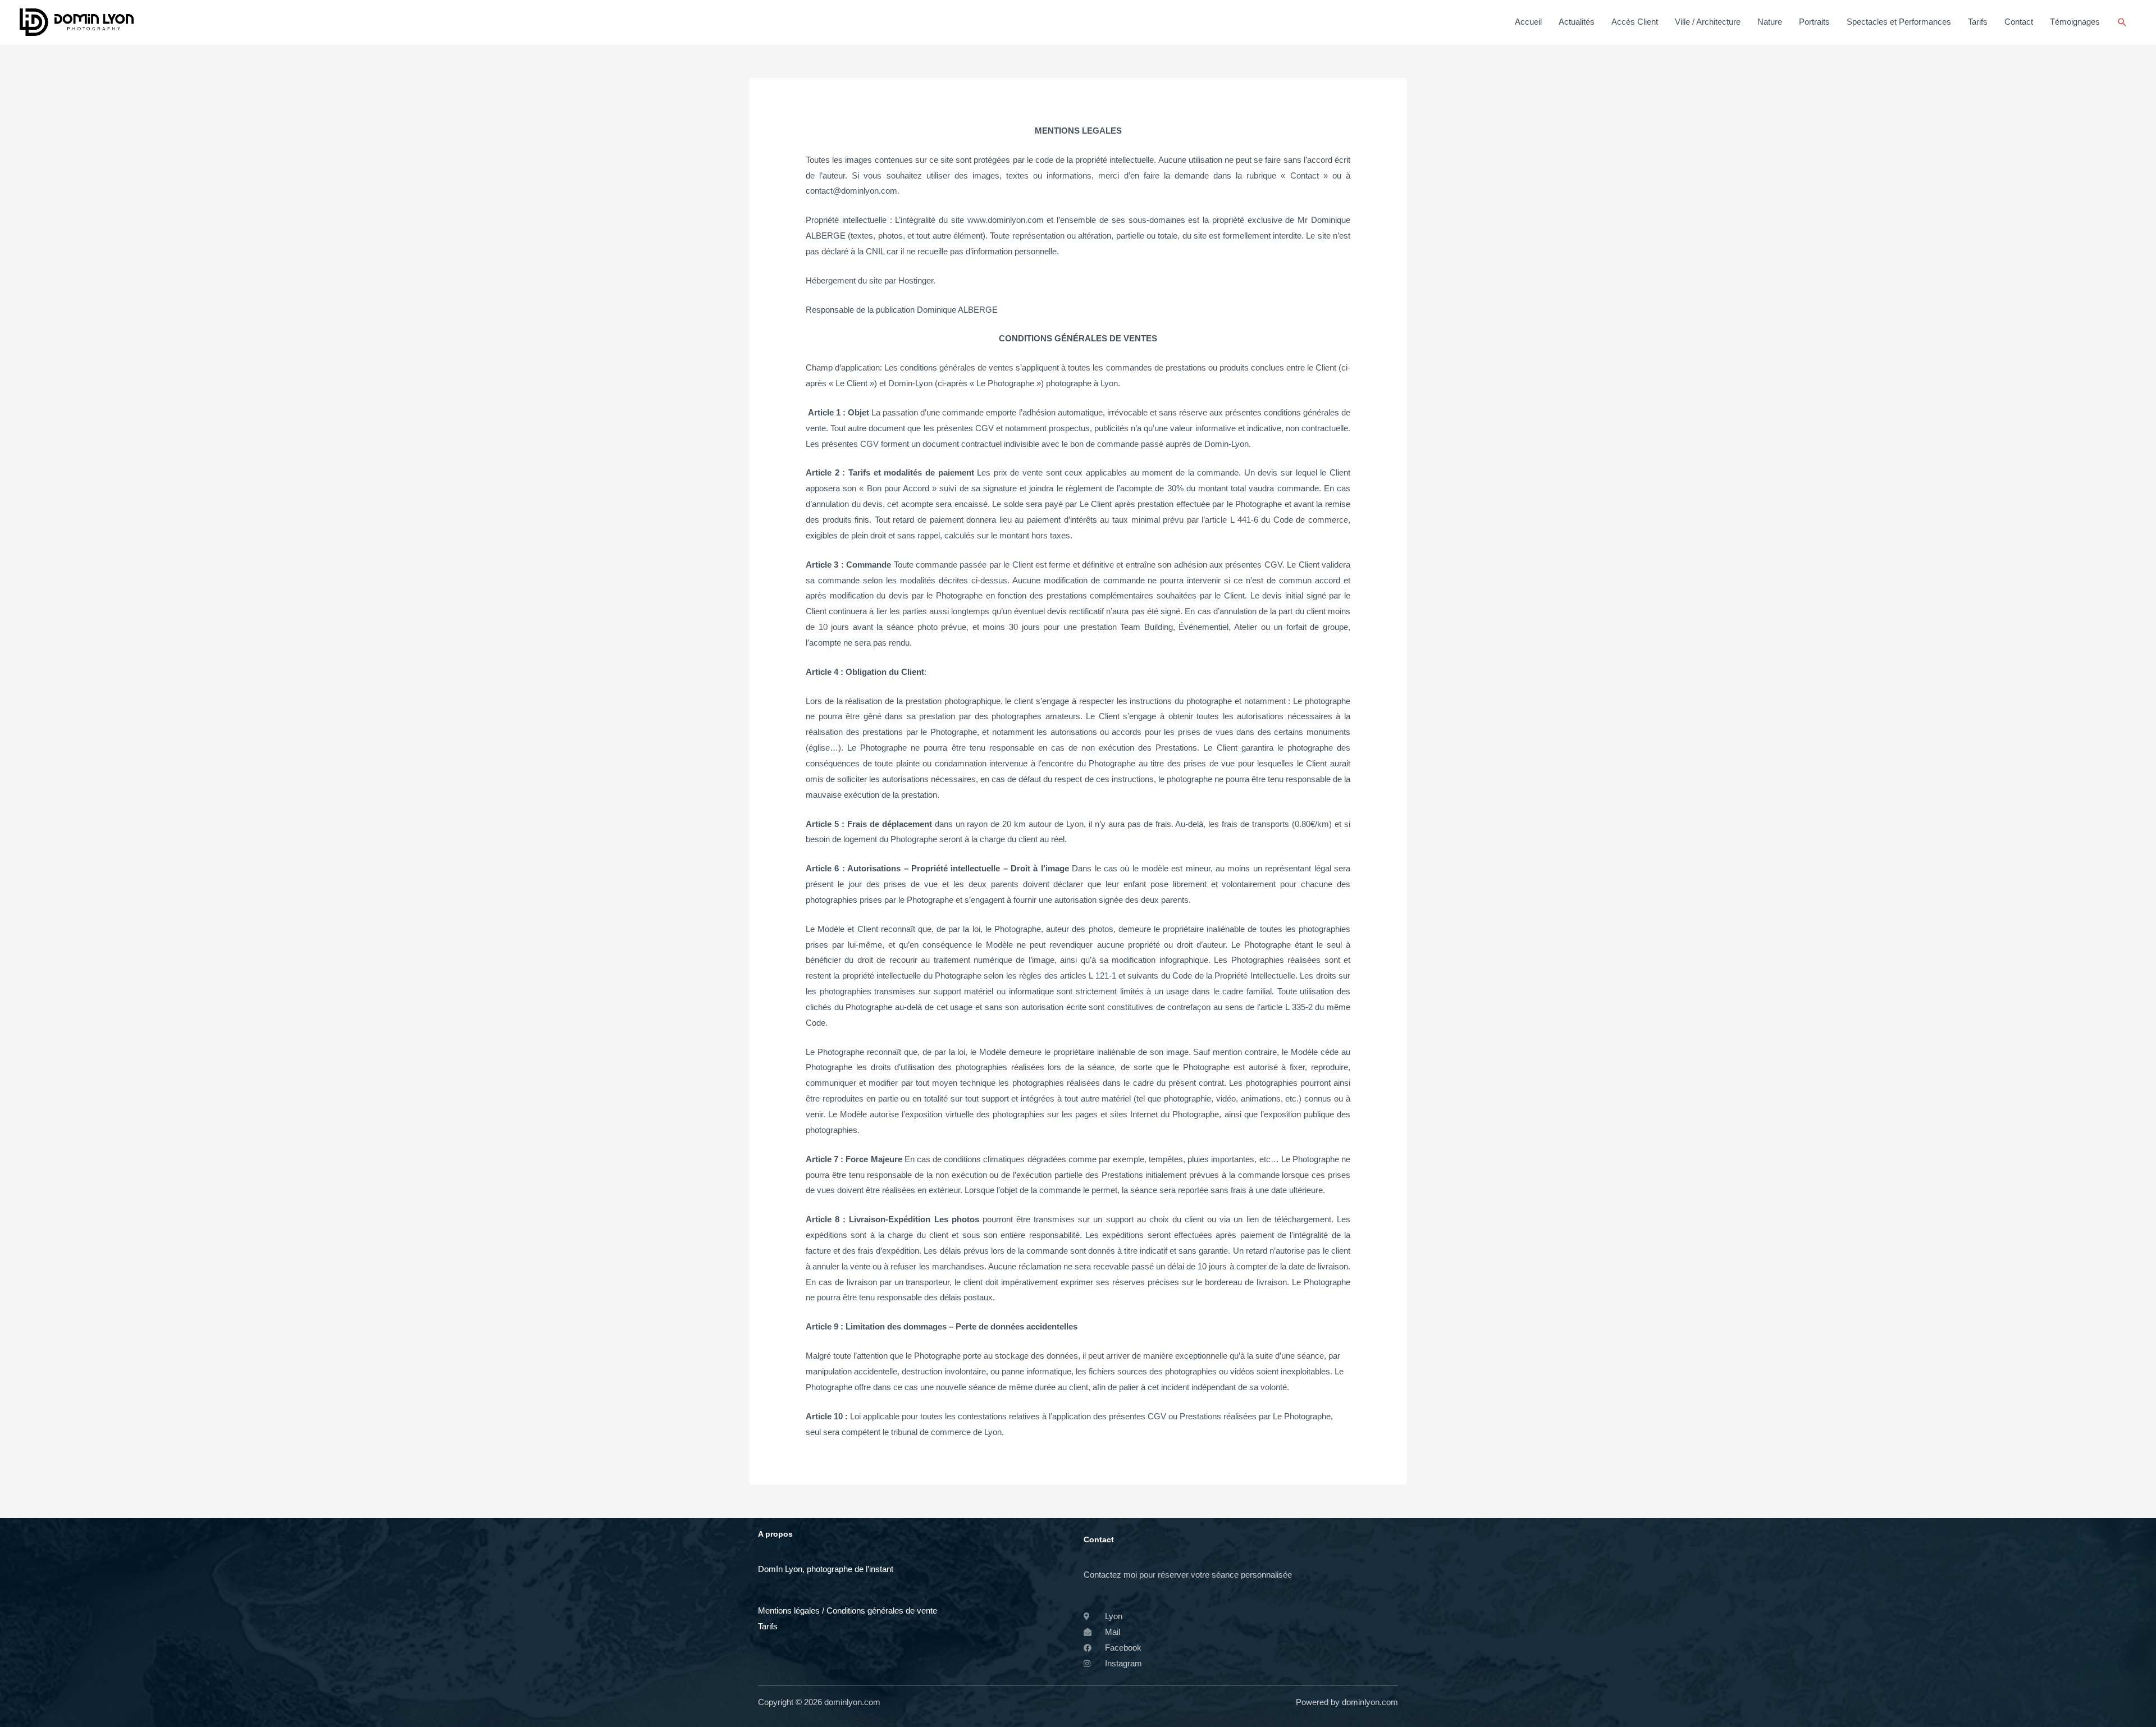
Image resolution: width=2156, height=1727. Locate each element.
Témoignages (2075, 22)
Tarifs (1978, 22)
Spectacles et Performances (1899, 22)
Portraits (1814, 22)
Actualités (1577, 22)
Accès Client (1635, 22)
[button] (2122, 22)
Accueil (1528, 22)
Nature (1770, 22)
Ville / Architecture (1708, 22)
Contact (2019, 22)
